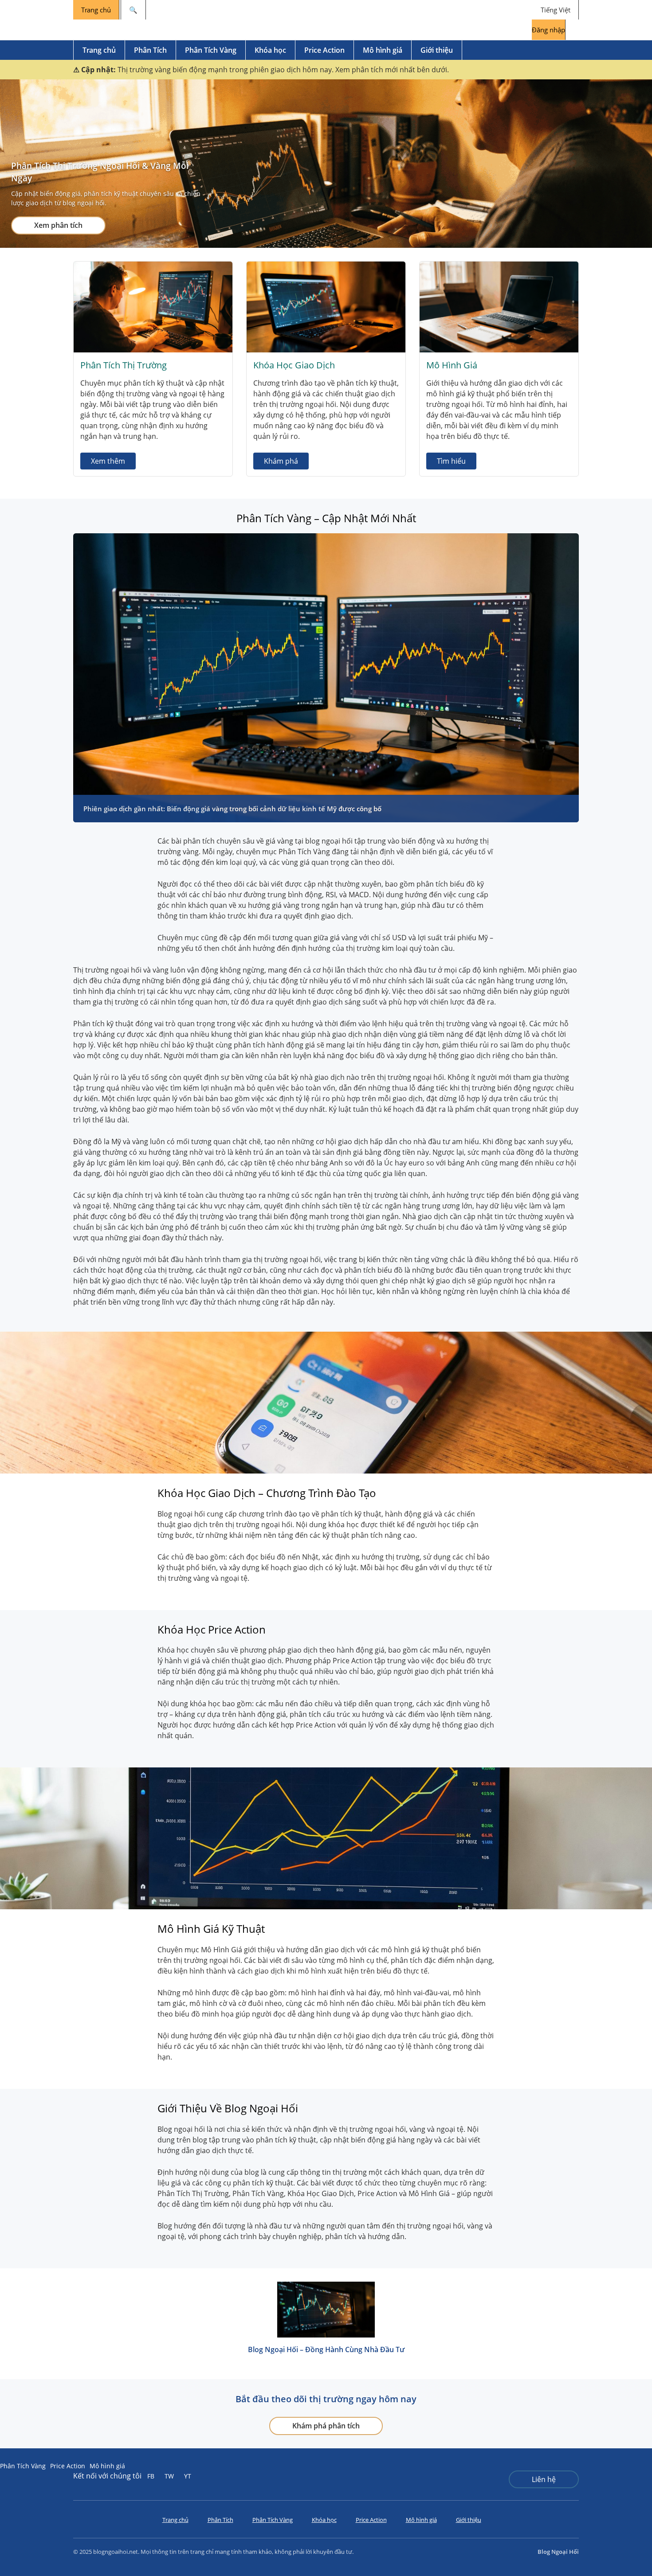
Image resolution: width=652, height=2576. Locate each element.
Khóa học (270, 50)
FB (151, 2476)
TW (169, 2476)
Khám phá (281, 461)
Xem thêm (108, 461)
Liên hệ (544, 2479)
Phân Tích (150, 50)
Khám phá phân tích (326, 2426)
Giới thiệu (437, 50)
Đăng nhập (548, 30)
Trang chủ (96, 10)
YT (188, 2476)
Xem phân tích (58, 225)
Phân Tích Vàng (211, 50)
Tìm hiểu (451, 461)
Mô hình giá (383, 50)
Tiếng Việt (556, 10)
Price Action (324, 50)
